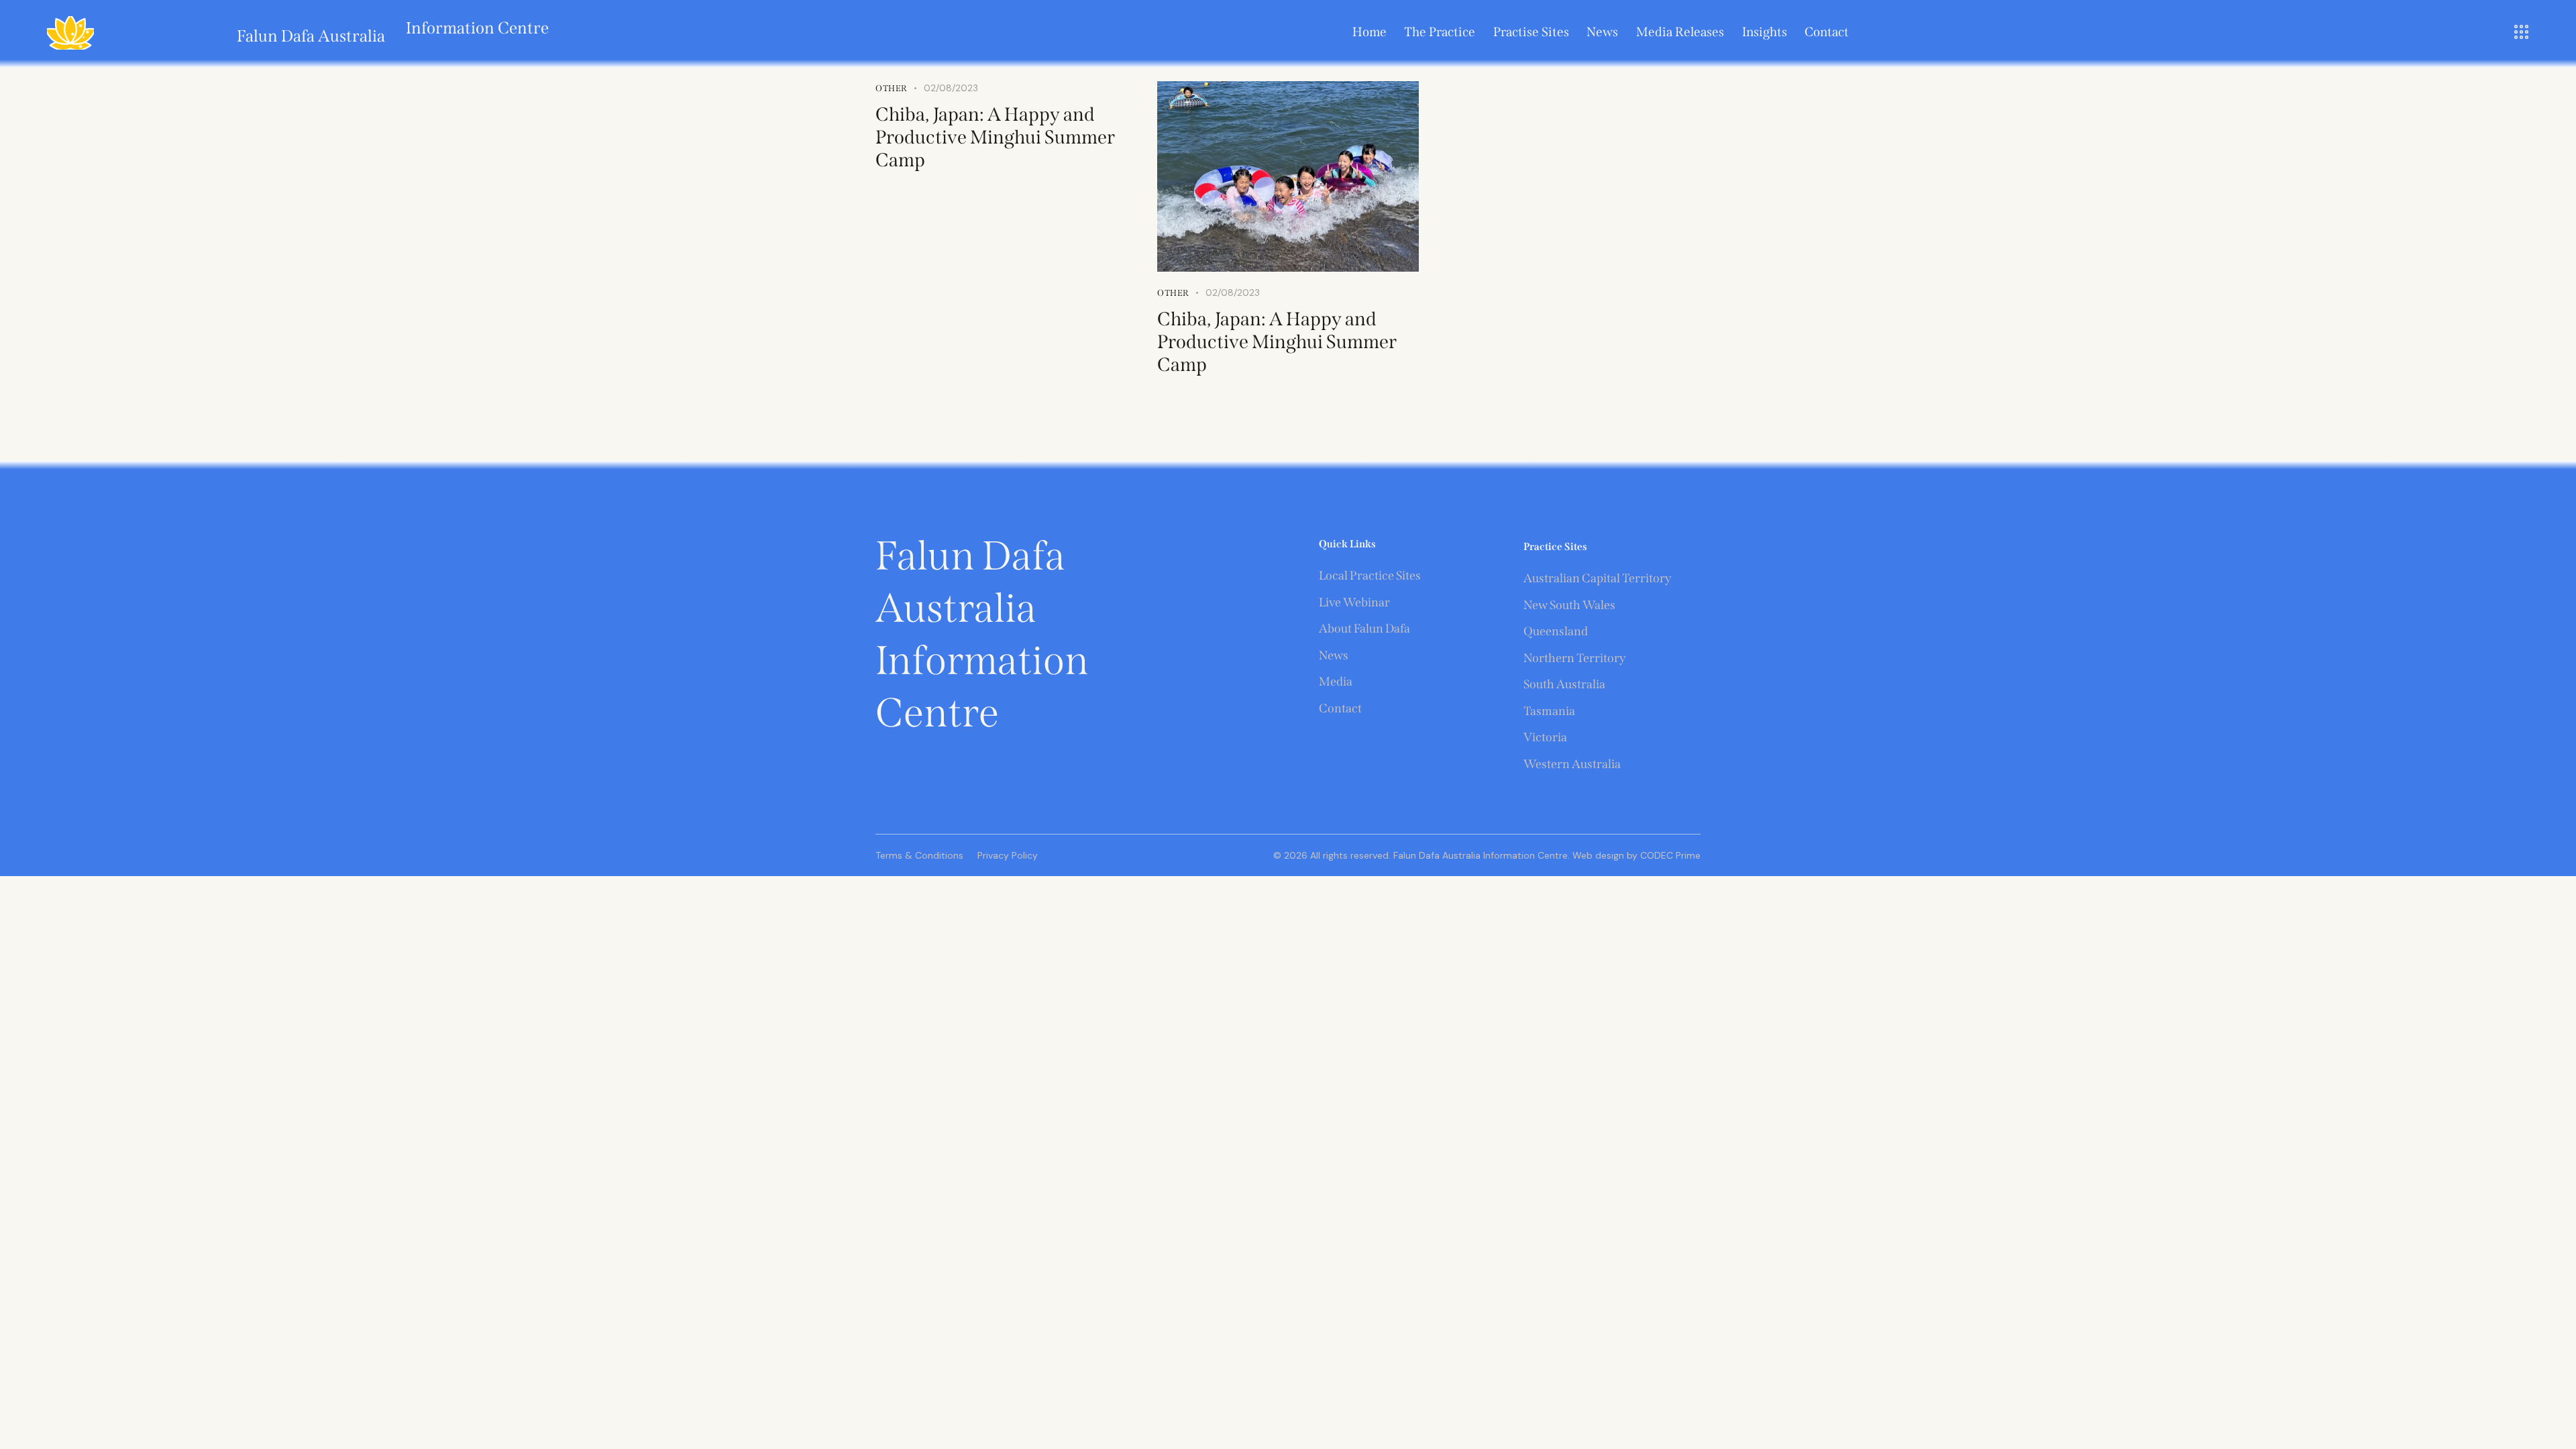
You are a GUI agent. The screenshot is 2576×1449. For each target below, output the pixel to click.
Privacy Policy (1008, 855)
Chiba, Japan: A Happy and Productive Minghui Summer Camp (995, 137)
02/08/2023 (1233, 292)
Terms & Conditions (919, 855)
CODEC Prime (1669, 855)
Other (1173, 293)
